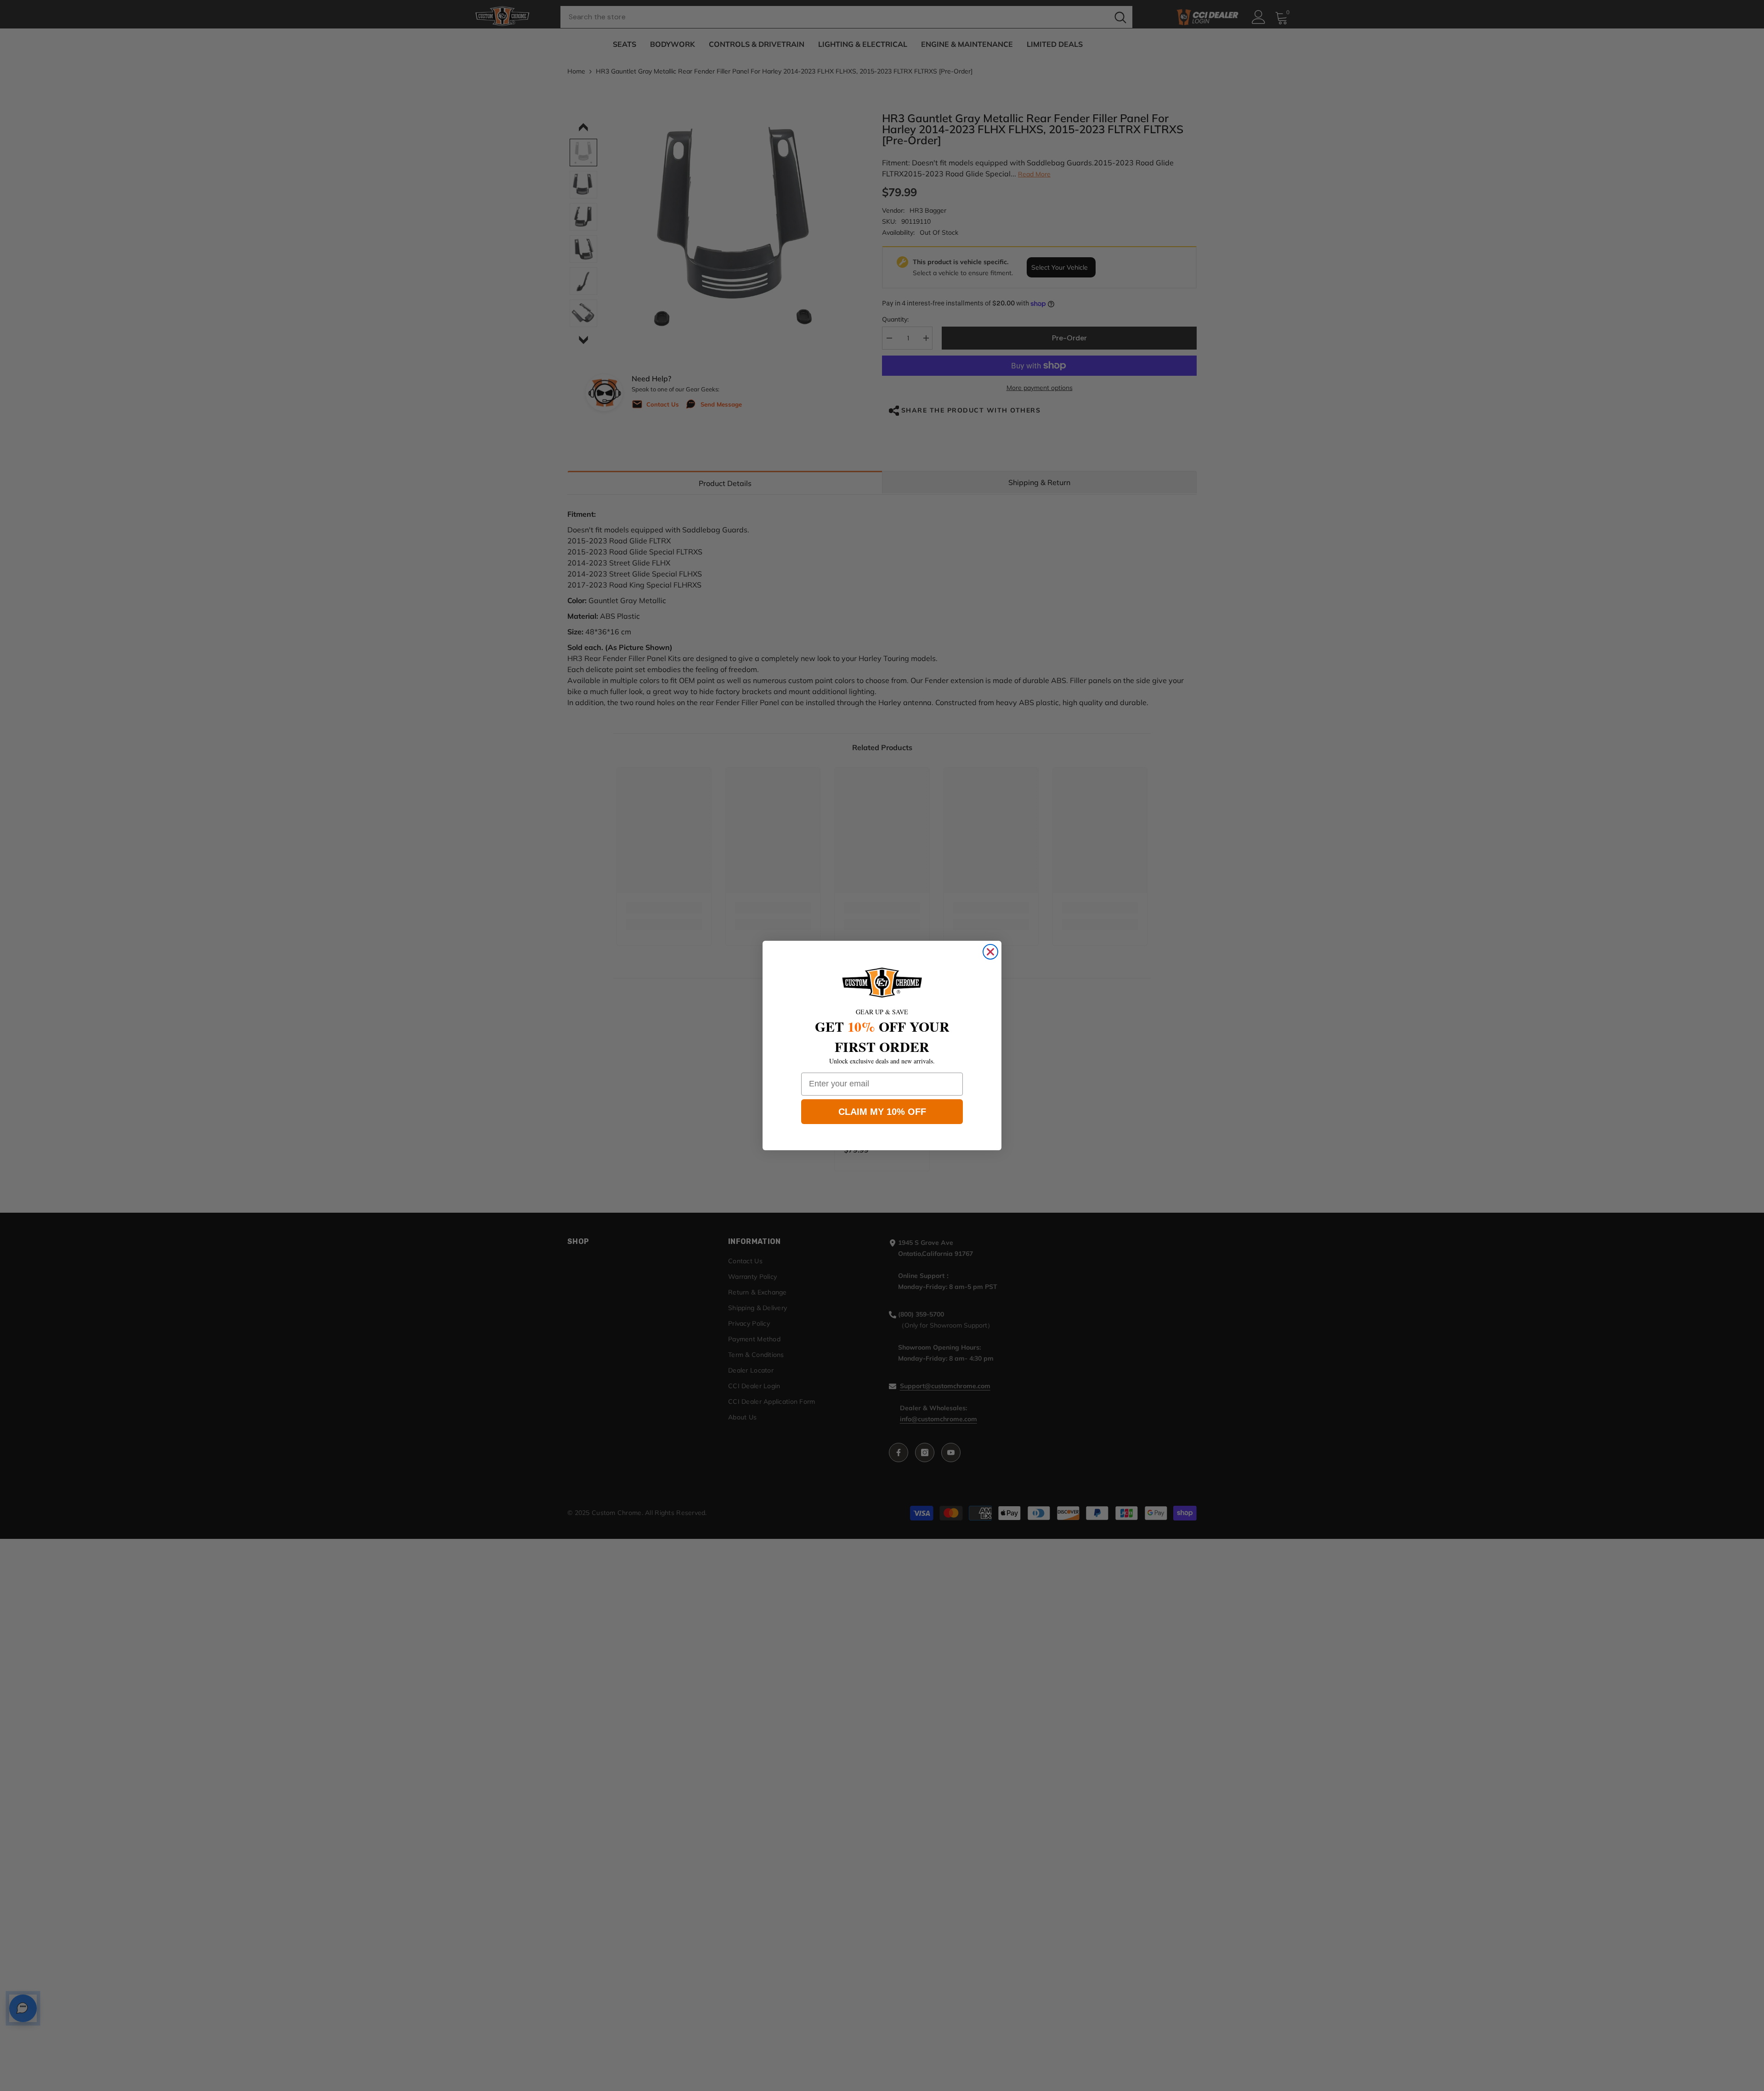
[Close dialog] (990, 952)
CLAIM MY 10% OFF (882, 1112)
